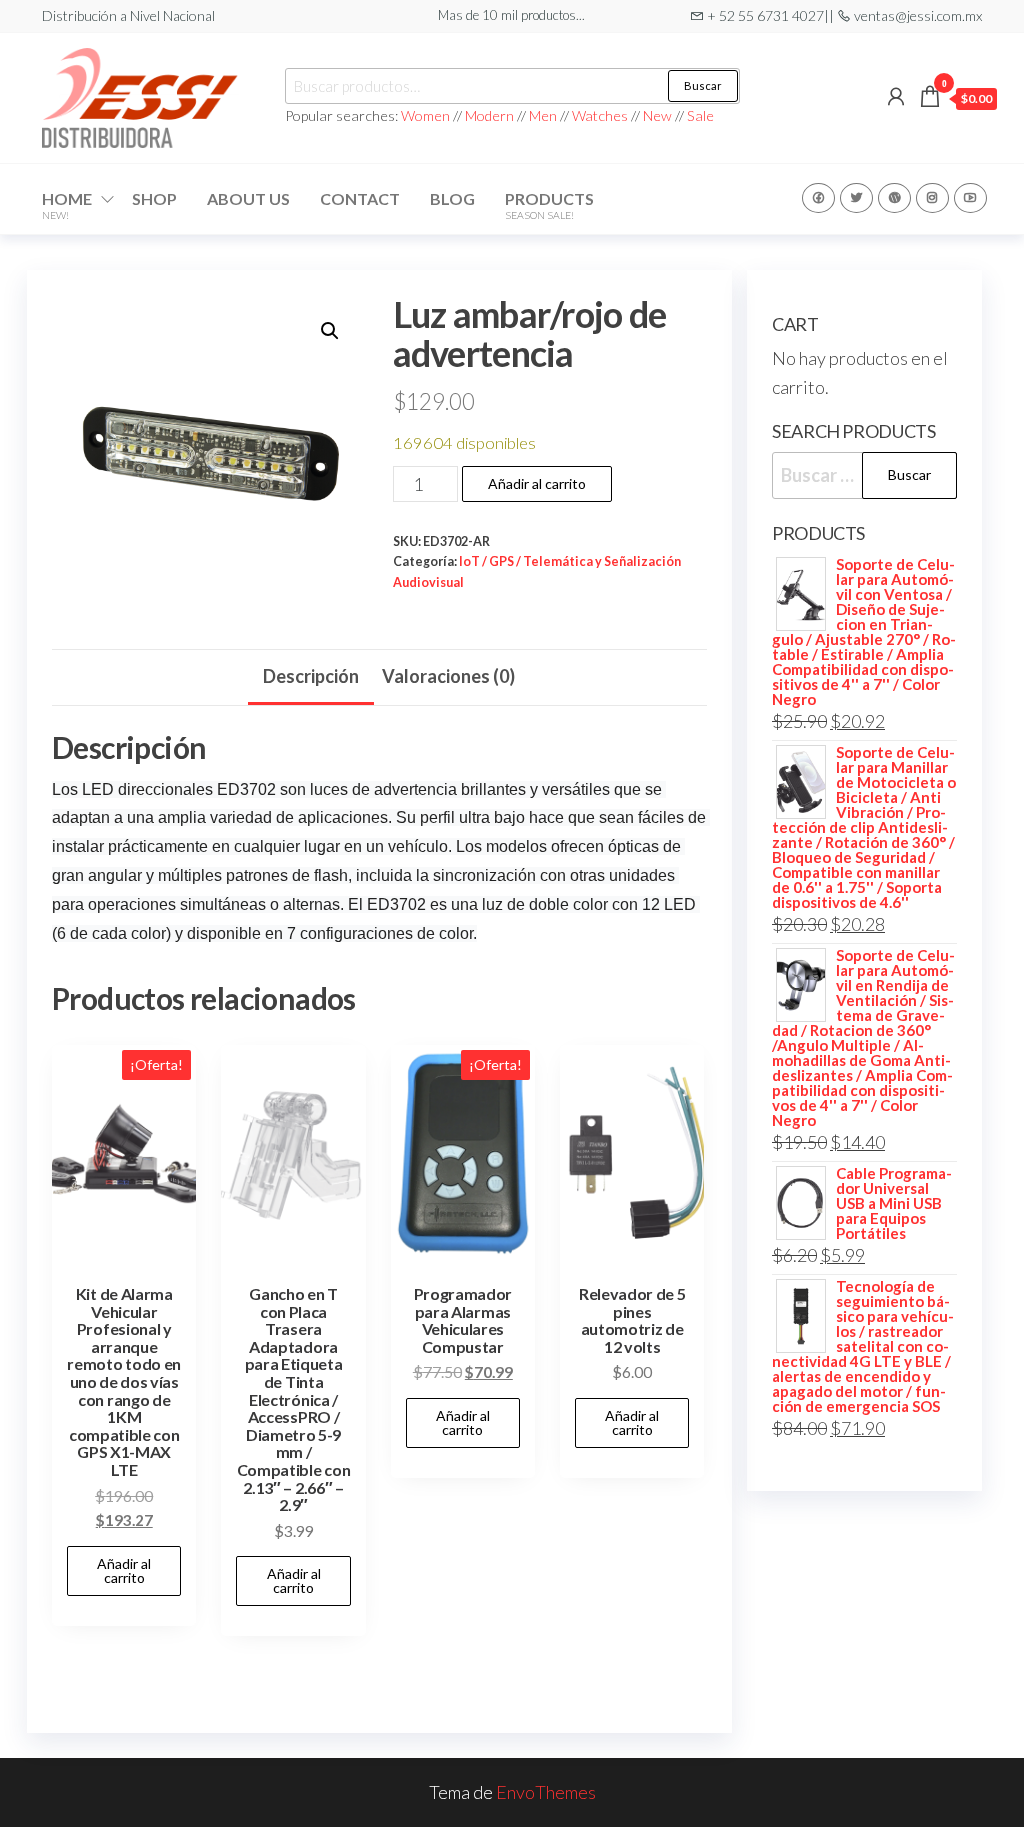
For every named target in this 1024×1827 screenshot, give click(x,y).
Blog (452, 198)
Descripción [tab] (311, 676)
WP (894, 198)
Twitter (856, 198)
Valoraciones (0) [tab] (448, 676)
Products (549, 205)
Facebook (818, 198)
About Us (248, 198)
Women (427, 115)
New (657, 115)
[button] (330, 331)
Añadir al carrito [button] (124, 1570)
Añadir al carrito (537, 483)
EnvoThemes (546, 1792)
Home (67, 205)
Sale (700, 115)
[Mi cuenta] (896, 96)
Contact (360, 198)
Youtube (970, 198)
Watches (600, 115)
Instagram (932, 198)
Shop (154, 198)
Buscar (703, 85)
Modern (489, 115)
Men (543, 115)
